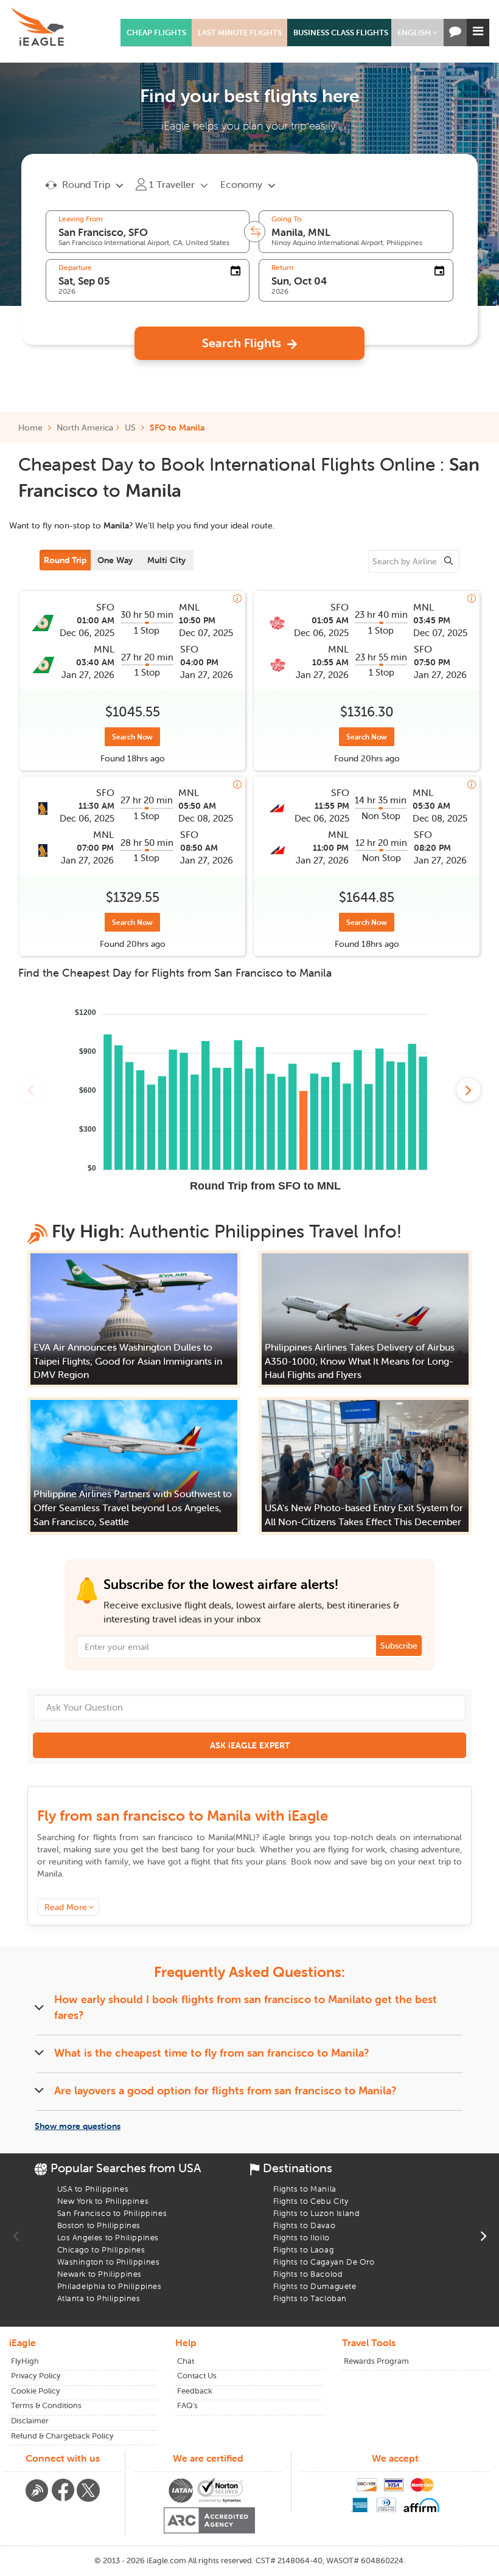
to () (199, 1837)
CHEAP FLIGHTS (156, 33)
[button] (417, 33)
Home (32, 428)
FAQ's (187, 2405)
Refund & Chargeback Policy (62, 2436)
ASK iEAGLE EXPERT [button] (250, 1745)
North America (85, 428)
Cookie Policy (36, 2391)
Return (282, 268)
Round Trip (65, 560)
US (130, 428)
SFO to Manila (177, 428)
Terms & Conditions (46, 2405)
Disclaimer (30, 2421)
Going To (286, 219)
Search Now (132, 737)
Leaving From (81, 219)
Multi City (166, 560)
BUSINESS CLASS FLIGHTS (341, 33)
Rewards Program (376, 2361)
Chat (186, 2361)
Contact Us (197, 2376)
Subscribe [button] (399, 1646)
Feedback (195, 2391)
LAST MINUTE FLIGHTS (240, 33)
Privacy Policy (36, 2376)
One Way (115, 560)
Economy (241, 184)
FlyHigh (25, 2361)
